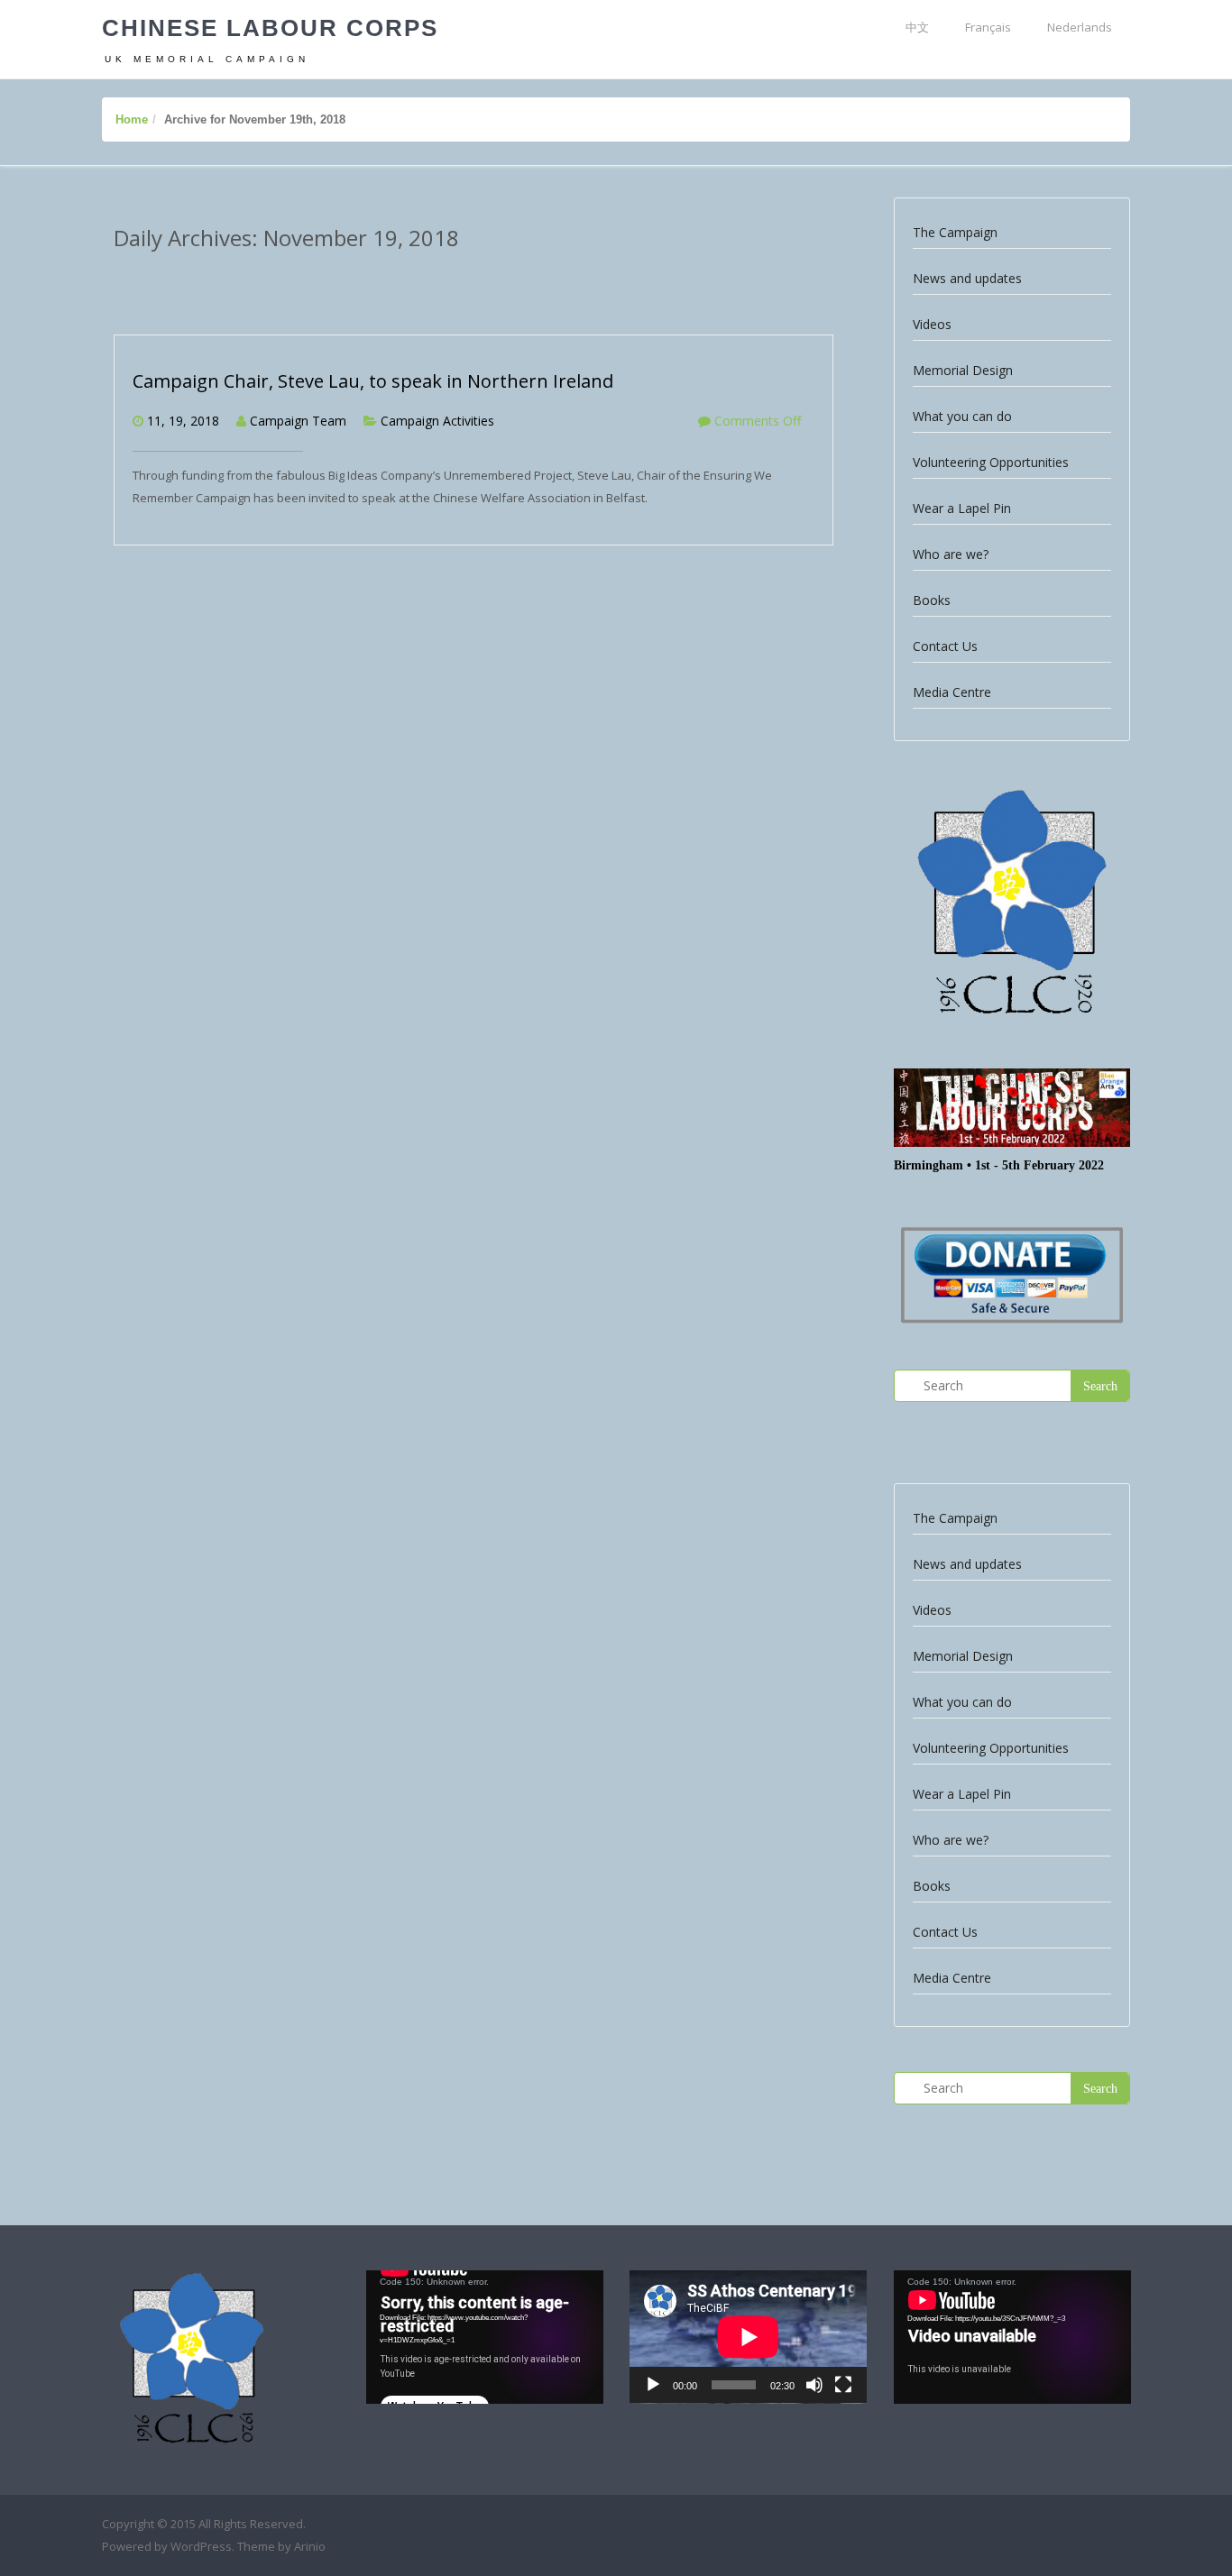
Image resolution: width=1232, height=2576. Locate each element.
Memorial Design (963, 370)
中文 (917, 27)
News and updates (967, 278)
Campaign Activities (437, 421)
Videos (932, 324)
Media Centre (952, 692)
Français (988, 27)
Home (132, 119)
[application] (485, 2337)
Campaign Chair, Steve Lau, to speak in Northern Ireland (373, 381)
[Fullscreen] (843, 2385)
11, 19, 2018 (183, 421)
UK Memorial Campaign (207, 59)
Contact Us (945, 646)
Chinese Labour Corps (270, 28)
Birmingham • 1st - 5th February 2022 (999, 1165)
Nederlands (1080, 27)
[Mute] (814, 2385)
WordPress (201, 2546)
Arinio (310, 2546)
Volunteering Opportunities (991, 462)
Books (932, 600)
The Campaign (955, 232)
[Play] (653, 2385)
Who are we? (951, 554)
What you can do (962, 416)
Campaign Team (298, 421)
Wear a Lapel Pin (962, 508)
